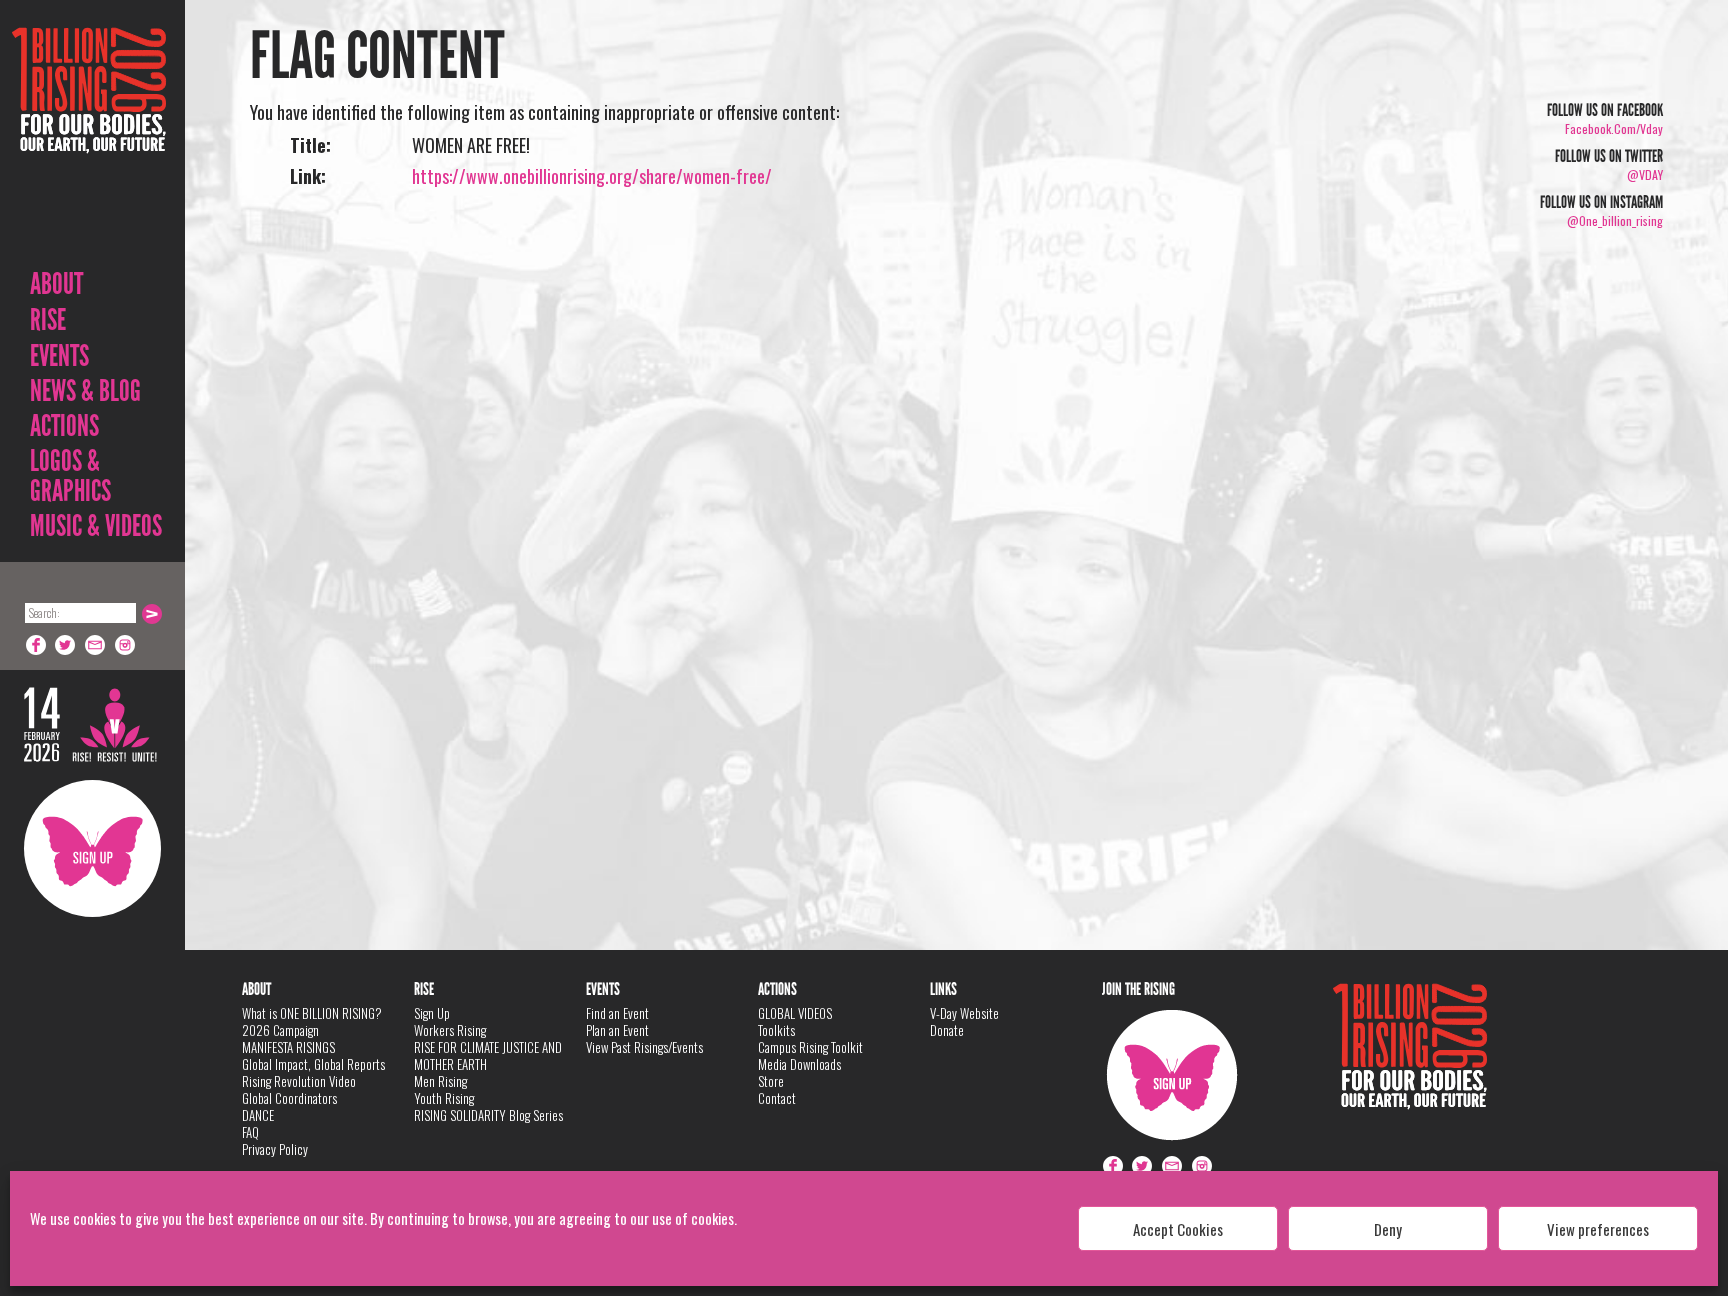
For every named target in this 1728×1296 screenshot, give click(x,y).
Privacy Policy (275, 1149)
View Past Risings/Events (644, 1047)
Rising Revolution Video (299, 1081)
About (56, 284)
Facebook (36, 645)
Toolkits (776, 1030)
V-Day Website (964, 1013)
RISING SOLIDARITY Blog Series (488, 1115)
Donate (947, 1030)
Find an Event (617, 1013)
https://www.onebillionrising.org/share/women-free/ (592, 176)
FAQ (250, 1132)
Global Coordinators (289, 1098)
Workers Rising (450, 1030)
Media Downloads (799, 1064)
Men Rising (440, 1081)
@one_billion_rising (1615, 220)
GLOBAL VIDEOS (795, 1013)
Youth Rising (444, 1098)
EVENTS (59, 356)
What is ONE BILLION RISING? (312, 1013)
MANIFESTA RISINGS (288, 1047)
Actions (64, 426)
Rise (48, 320)
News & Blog (85, 391)
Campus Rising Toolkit (810, 1047)
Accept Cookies (1178, 1229)
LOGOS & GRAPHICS (70, 476)
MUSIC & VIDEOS (96, 526)
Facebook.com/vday (1614, 128)
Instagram (126, 645)
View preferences (1598, 1229)
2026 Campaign (280, 1030)
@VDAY (1645, 174)
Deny (1388, 1229)
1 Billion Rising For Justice (89, 139)
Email (96, 645)
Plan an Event (617, 1030)
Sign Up (92, 848)
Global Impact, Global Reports (313, 1064)
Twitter (66, 645)
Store (771, 1081)
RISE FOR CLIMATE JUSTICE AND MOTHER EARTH (488, 1055)
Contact (777, 1098)
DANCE (258, 1115)
